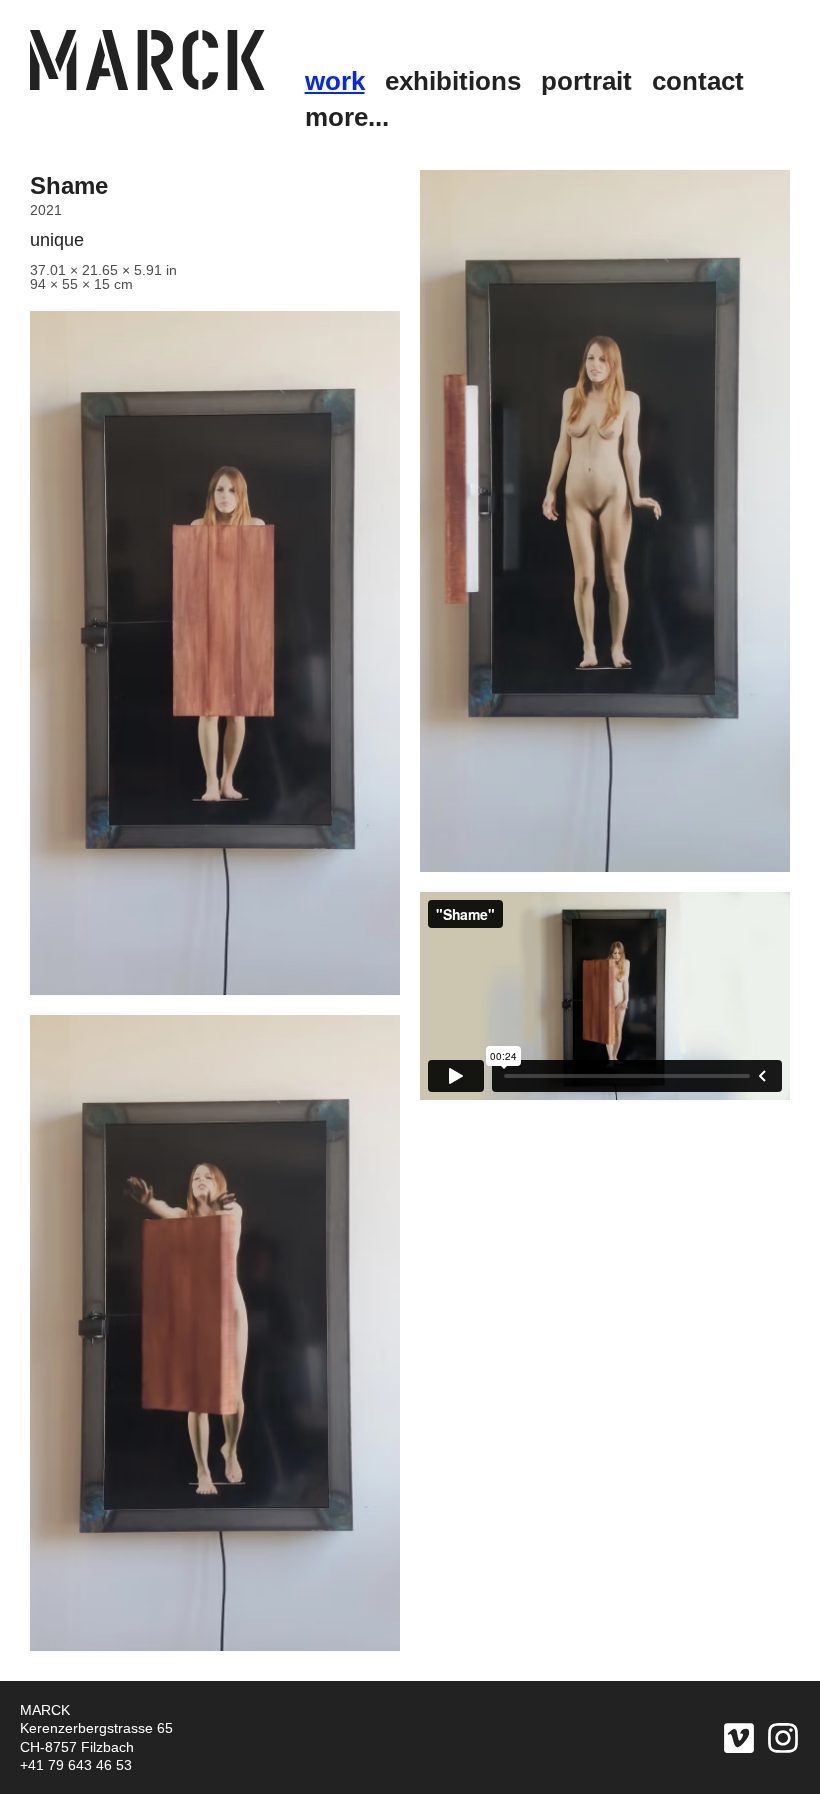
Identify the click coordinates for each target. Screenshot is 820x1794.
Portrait (586, 81)
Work (335, 81)
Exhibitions (453, 81)
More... (347, 117)
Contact (698, 81)
